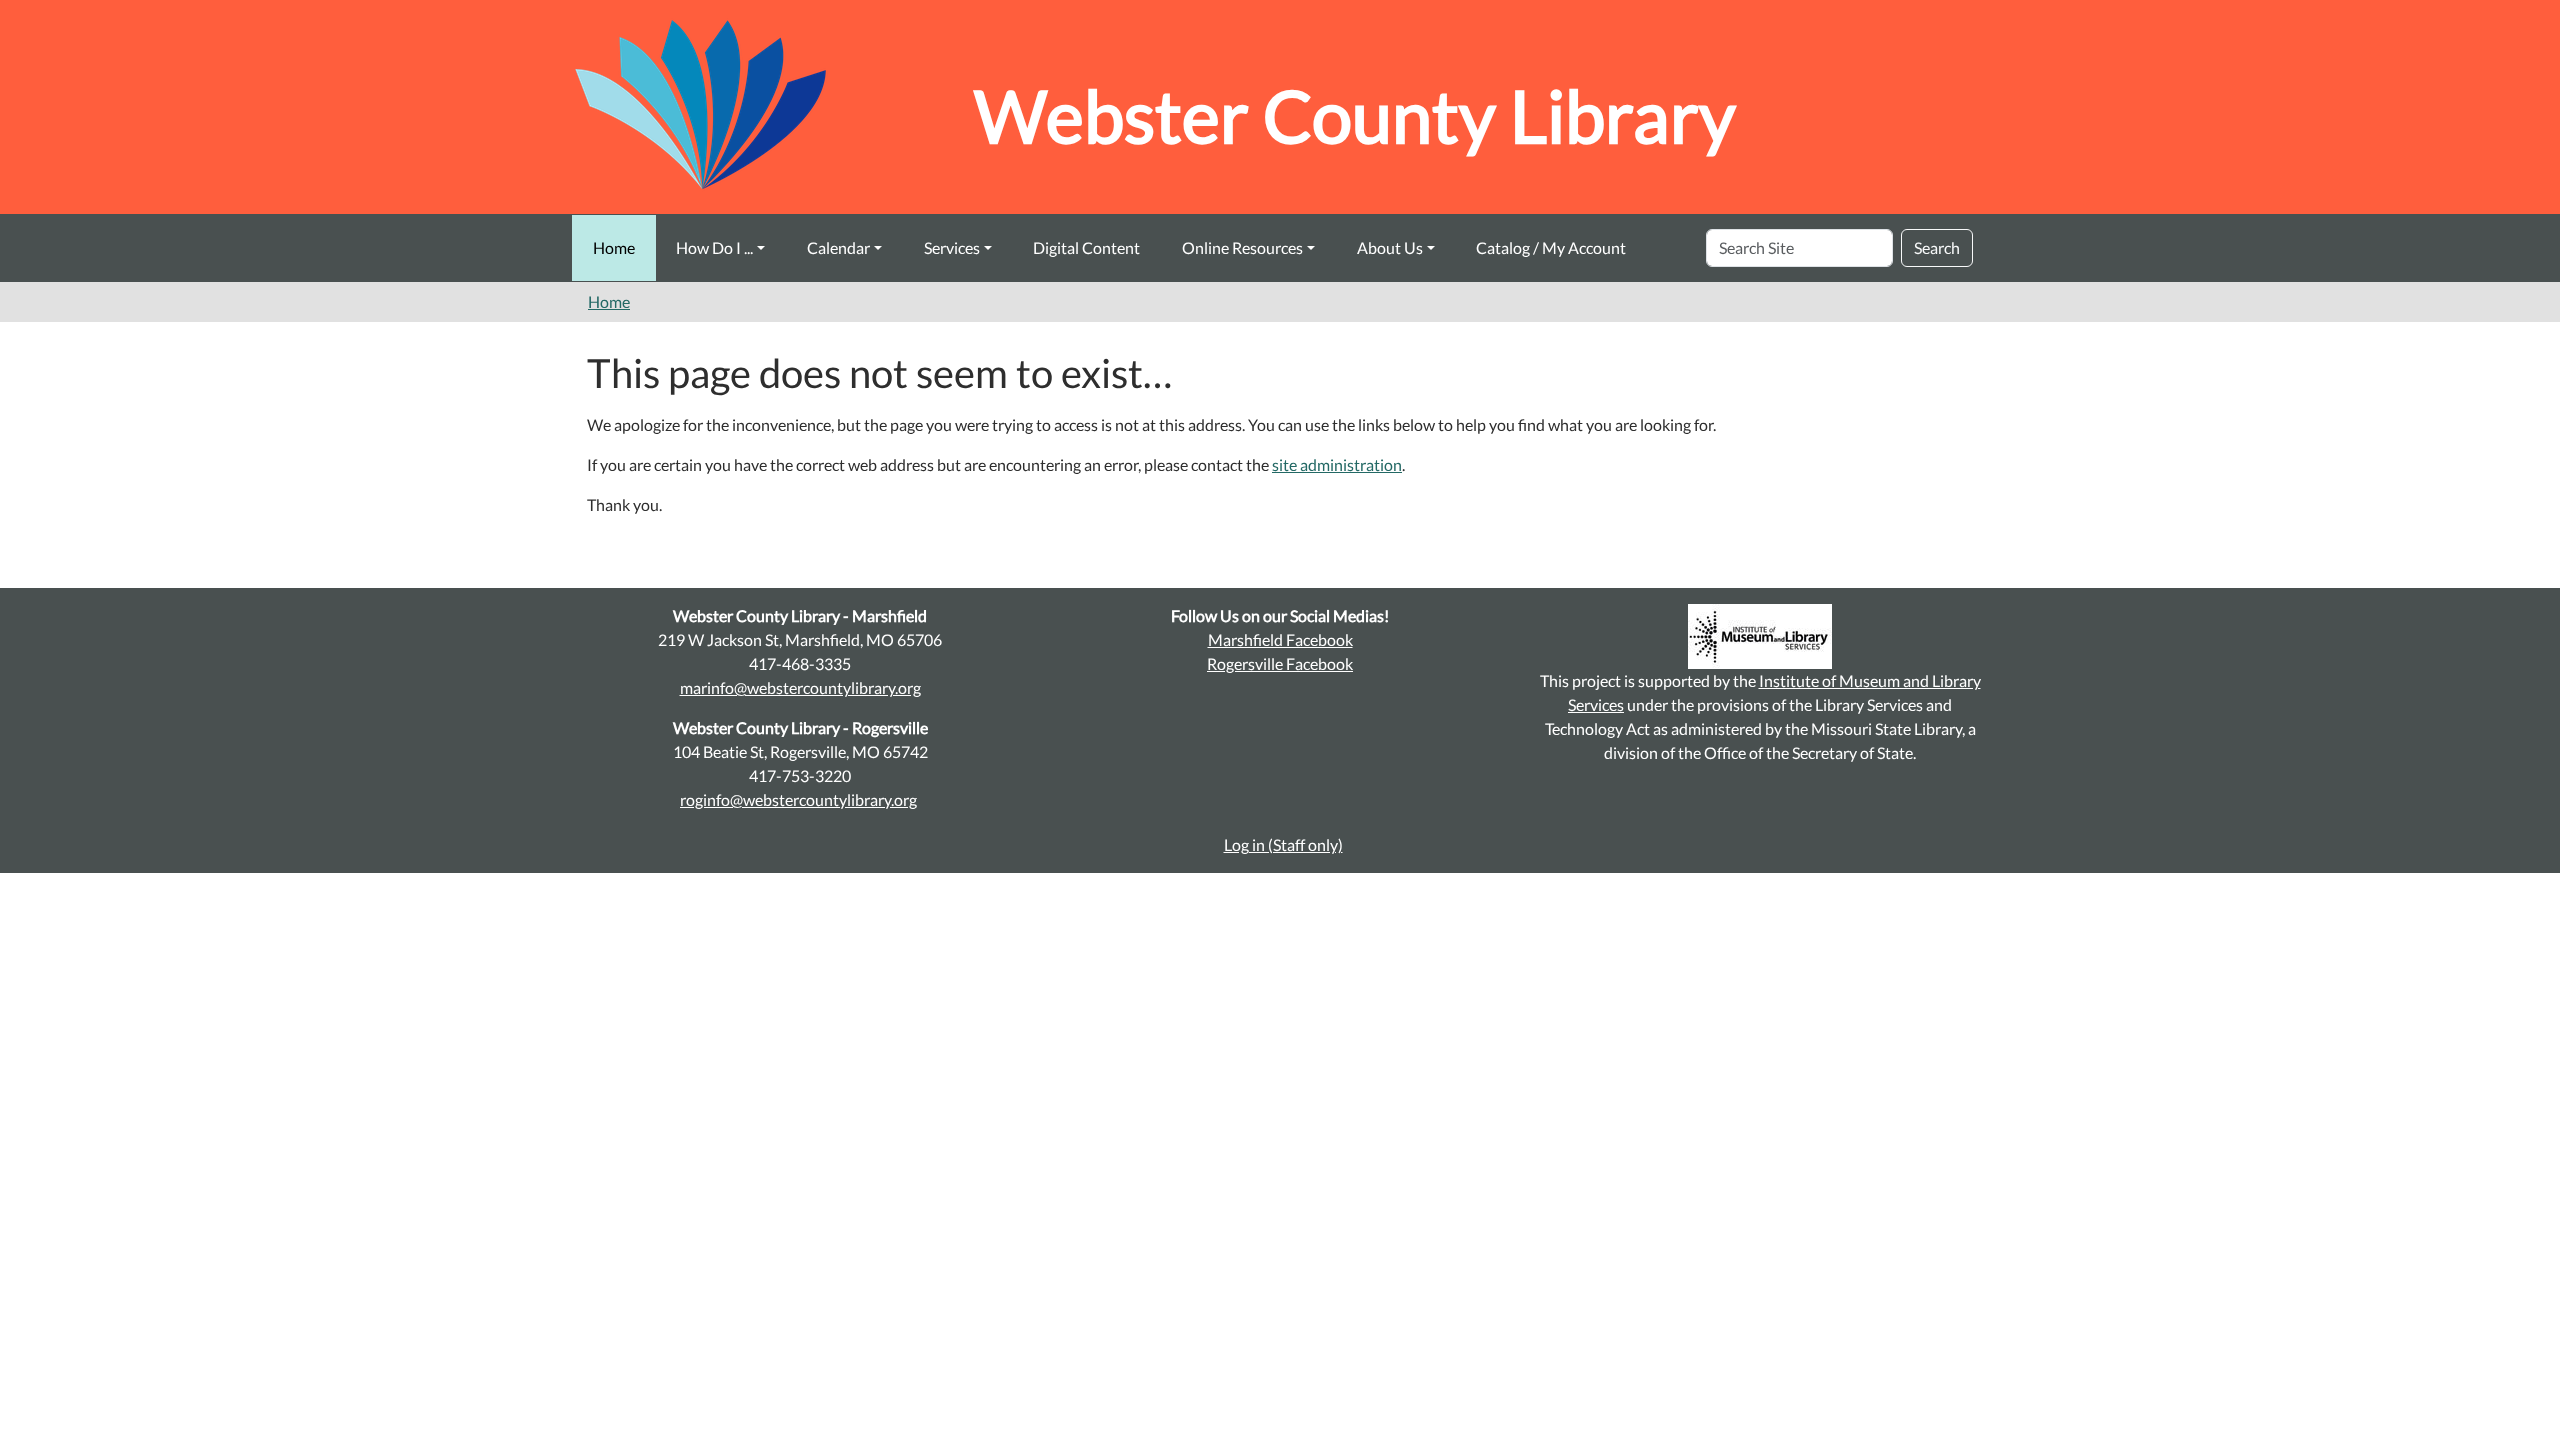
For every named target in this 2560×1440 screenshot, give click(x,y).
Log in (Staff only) (1283, 844)
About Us (1390, 247)
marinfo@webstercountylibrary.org (800, 687)
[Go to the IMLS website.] (1760, 636)
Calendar (838, 247)
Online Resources (1242, 247)
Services (952, 247)
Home (614, 247)
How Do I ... (714, 247)
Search (1937, 247)
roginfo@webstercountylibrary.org (798, 799)
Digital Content (1086, 247)
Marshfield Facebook (1280, 639)
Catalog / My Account (1551, 247)
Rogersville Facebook (1280, 663)
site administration (1337, 464)
